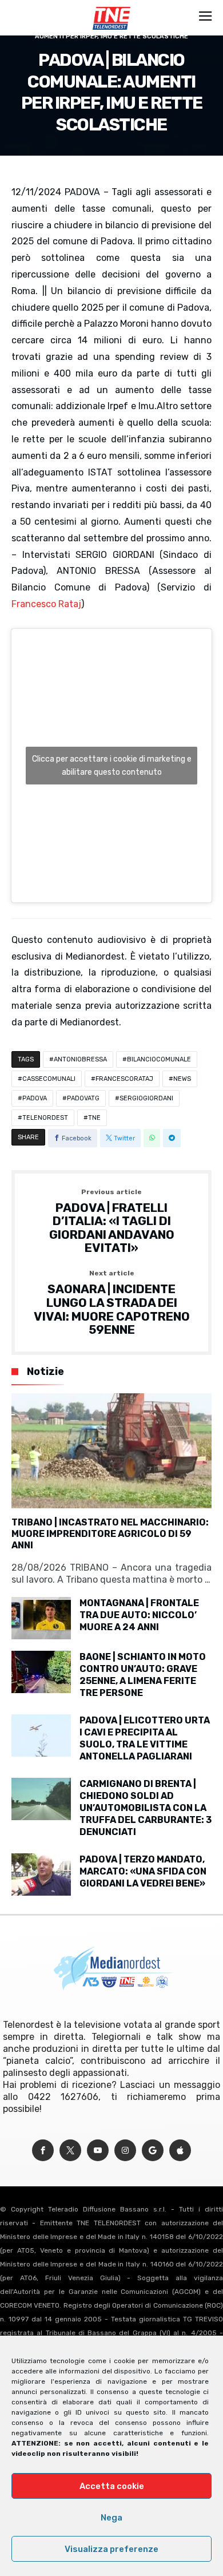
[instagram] (125, 2151)
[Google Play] (153, 2151)
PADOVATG (83, 1098)
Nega (111, 2518)
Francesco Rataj (46, 604)
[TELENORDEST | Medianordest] (111, 7)
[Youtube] (98, 2151)
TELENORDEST (45, 1118)
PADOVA (35, 1098)
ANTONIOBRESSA (80, 1059)
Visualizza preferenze (111, 2549)
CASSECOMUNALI (49, 1079)
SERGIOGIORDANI (146, 1098)
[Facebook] (43, 2151)
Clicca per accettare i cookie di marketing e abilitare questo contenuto (112, 766)
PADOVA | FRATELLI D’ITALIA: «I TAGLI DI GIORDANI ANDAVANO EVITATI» (112, 1222)
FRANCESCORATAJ (124, 1079)
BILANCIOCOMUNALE (159, 1059)
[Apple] (180, 2151)
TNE (94, 1118)
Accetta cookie (112, 2486)
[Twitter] (70, 2151)
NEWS (182, 1079)
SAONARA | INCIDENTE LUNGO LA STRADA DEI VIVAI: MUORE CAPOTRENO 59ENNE (112, 1303)
